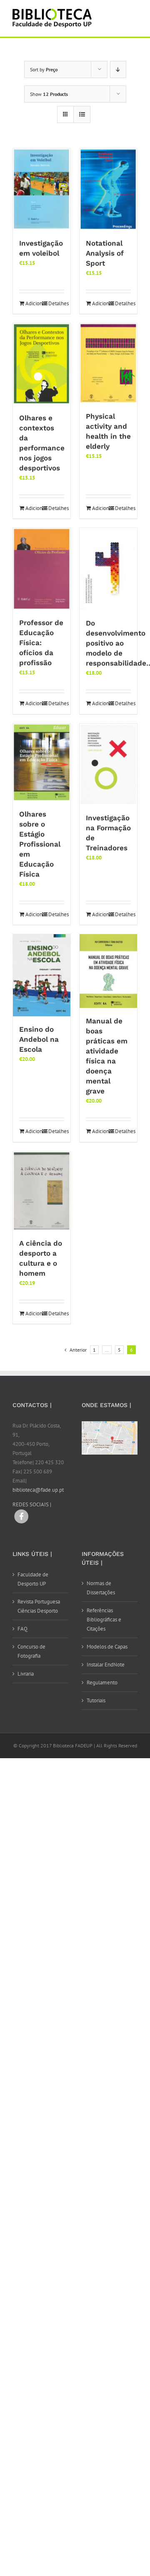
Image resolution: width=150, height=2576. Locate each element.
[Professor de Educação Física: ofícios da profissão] (42, 569)
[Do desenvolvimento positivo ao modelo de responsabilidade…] (108, 569)
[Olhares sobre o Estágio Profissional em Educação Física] (42, 762)
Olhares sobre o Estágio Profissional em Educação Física (40, 844)
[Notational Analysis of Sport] (108, 189)
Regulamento (102, 1683)
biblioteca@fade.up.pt (38, 1490)
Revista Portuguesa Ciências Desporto (39, 1606)
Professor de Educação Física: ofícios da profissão (41, 643)
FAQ (22, 1629)
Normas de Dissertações (101, 1588)
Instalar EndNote (106, 1665)
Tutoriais (96, 1700)
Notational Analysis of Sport (105, 253)
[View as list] (82, 114)
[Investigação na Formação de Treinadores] (108, 764)
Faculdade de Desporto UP (33, 1579)
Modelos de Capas (107, 1647)
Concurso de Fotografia (31, 1651)
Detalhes (56, 303)
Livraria (26, 1674)
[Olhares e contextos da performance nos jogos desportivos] (42, 364)
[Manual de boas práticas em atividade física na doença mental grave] (108, 971)
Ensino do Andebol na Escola (39, 1039)
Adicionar (33, 303)
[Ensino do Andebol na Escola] (42, 975)
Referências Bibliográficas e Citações (104, 1620)
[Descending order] (118, 69)
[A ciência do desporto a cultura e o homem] (42, 1191)
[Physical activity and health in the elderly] (108, 363)
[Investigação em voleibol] (42, 189)
